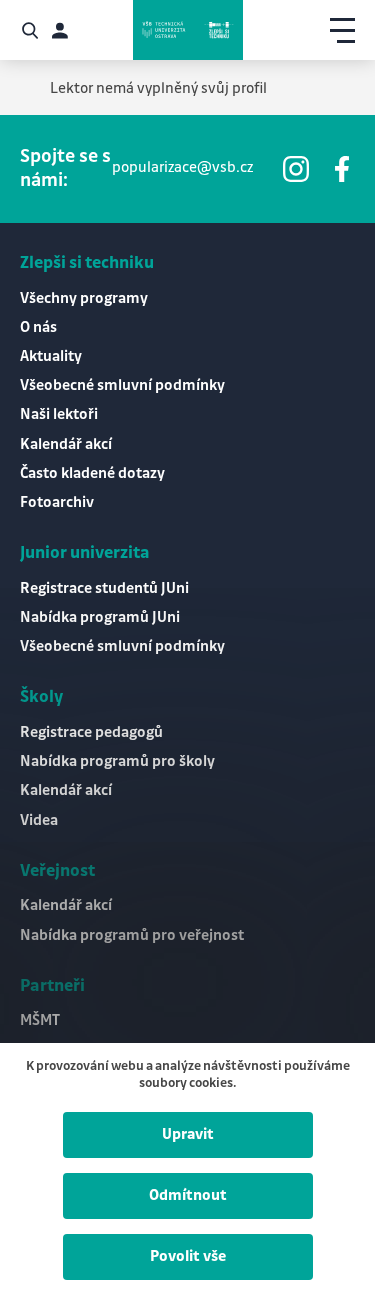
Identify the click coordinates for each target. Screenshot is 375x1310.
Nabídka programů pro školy (117, 762)
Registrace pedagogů (91, 733)
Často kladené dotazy (92, 474)
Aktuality (51, 357)
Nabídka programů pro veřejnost (132, 936)
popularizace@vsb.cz (182, 168)
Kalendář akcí (66, 445)
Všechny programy (84, 299)
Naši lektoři (59, 415)
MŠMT (40, 1021)
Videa (39, 821)
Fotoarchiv (57, 503)
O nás (38, 328)
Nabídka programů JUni (100, 618)
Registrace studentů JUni (104, 589)
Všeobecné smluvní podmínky (122, 386)
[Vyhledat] (30, 30)
